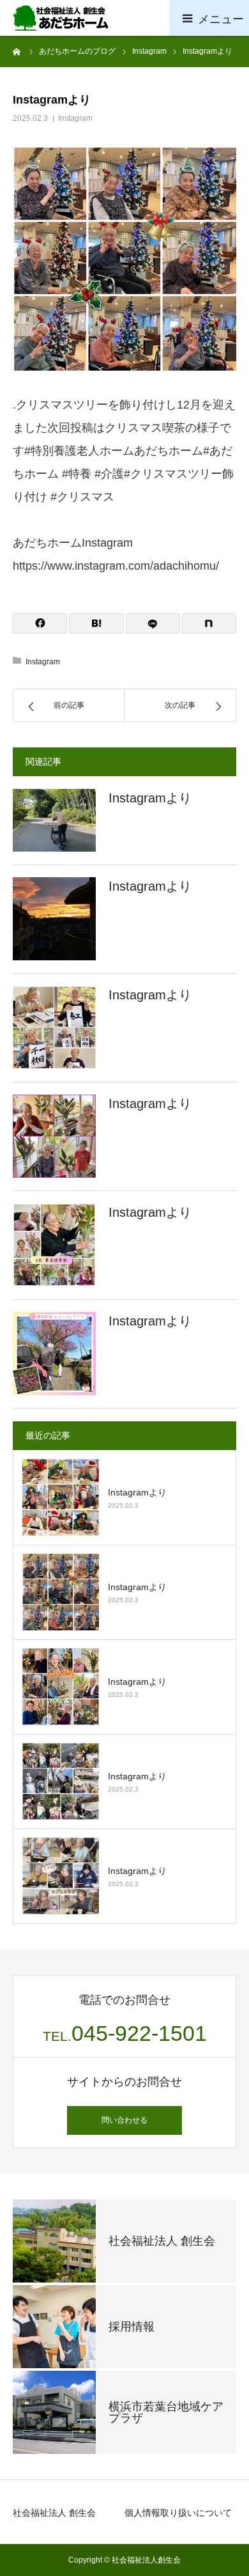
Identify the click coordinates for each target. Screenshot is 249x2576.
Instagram (75, 118)
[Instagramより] (54, 820)
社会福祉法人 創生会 (54, 2513)
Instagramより (150, 798)
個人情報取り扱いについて (178, 2513)
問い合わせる (124, 2120)
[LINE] (153, 623)
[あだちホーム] (61, 18)
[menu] (209, 18)
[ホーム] (17, 51)
